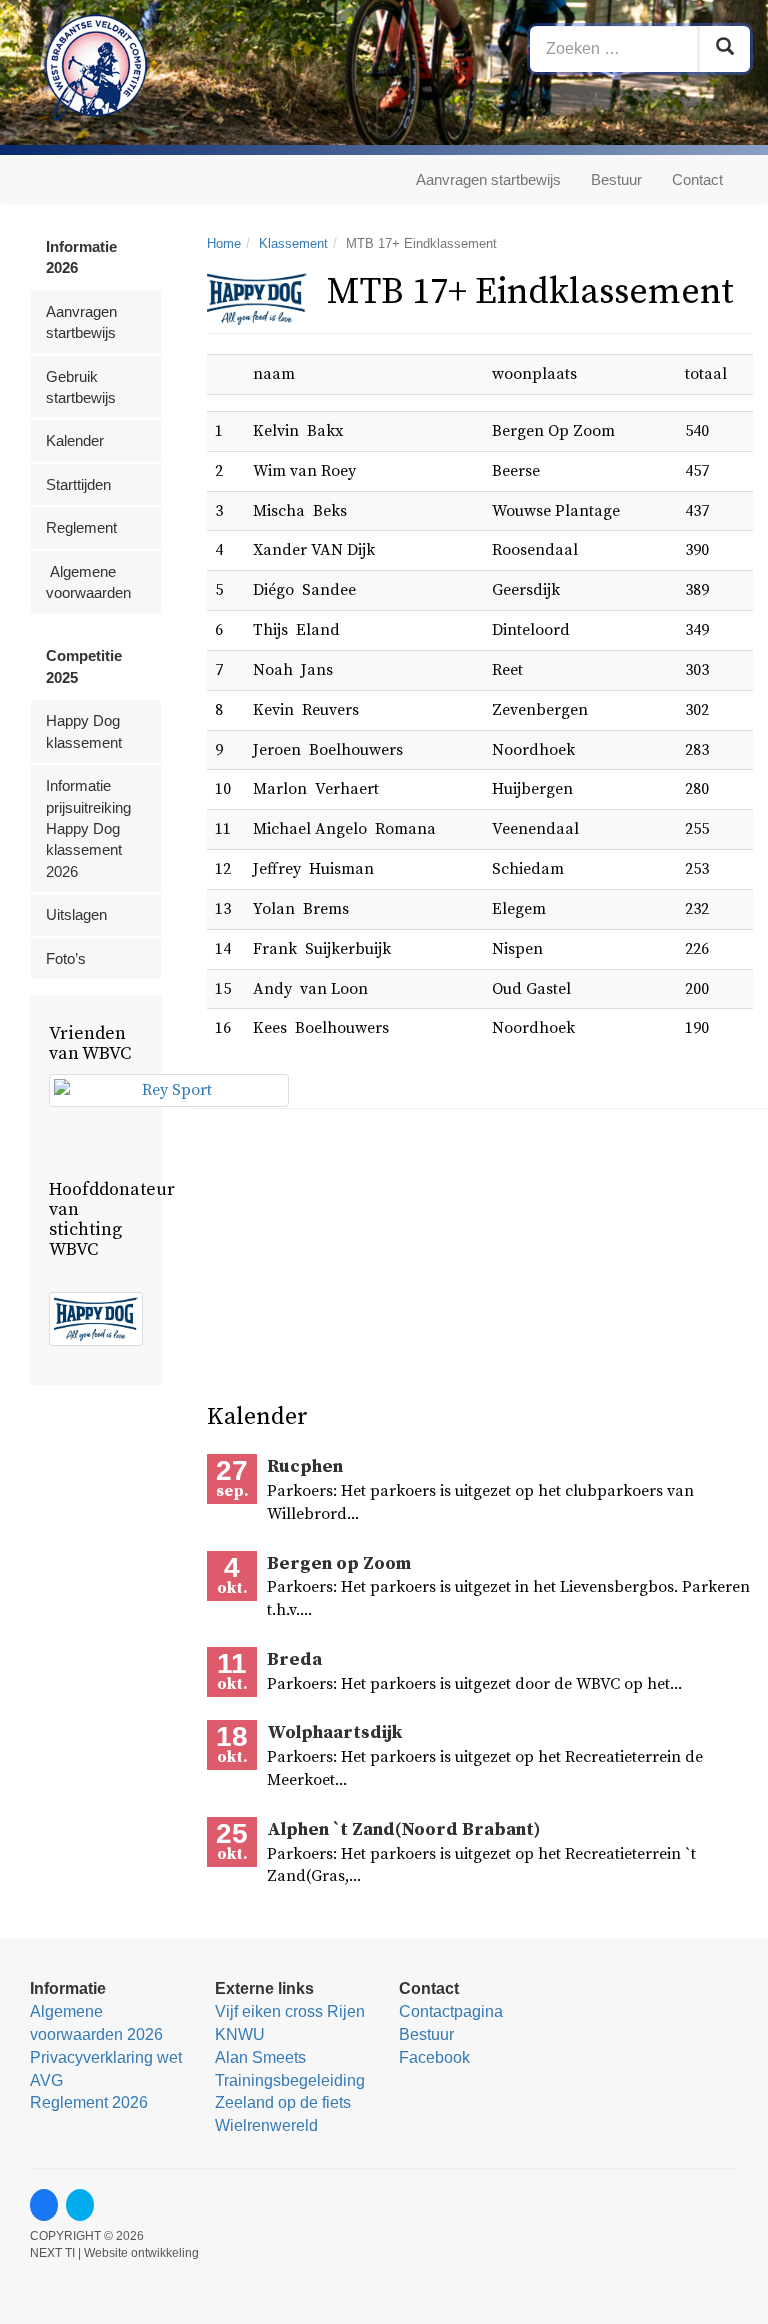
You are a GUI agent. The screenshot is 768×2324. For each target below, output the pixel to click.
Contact (697, 179)
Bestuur (616, 179)
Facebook (434, 2057)
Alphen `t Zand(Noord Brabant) (403, 1829)
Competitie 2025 (84, 666)
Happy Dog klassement (84, 731)
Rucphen (305, 1466)
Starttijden (78, 484)
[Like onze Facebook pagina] (44, 2205)
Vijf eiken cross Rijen (290, 2011)
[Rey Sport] (169, 1090)
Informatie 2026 (81, 257)
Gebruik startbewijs (81, 387)
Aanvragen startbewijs (488, 179)
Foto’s (66, 958)
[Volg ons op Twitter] (80, 2205)
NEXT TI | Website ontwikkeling (114, 2253)
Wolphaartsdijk (334, 1732)
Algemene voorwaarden (88, 582)
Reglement (81, 527)
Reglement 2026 (89, 2102)
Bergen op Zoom (339, 1563)
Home (224, 243)
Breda (294, 1659)
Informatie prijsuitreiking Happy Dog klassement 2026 (88, 828)
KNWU (240, 2034)
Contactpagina (451, 2011)
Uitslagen (76, 914)
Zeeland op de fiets (283, 2102)
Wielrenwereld (266, 2125)
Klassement (293, 243)
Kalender (75, 440)
